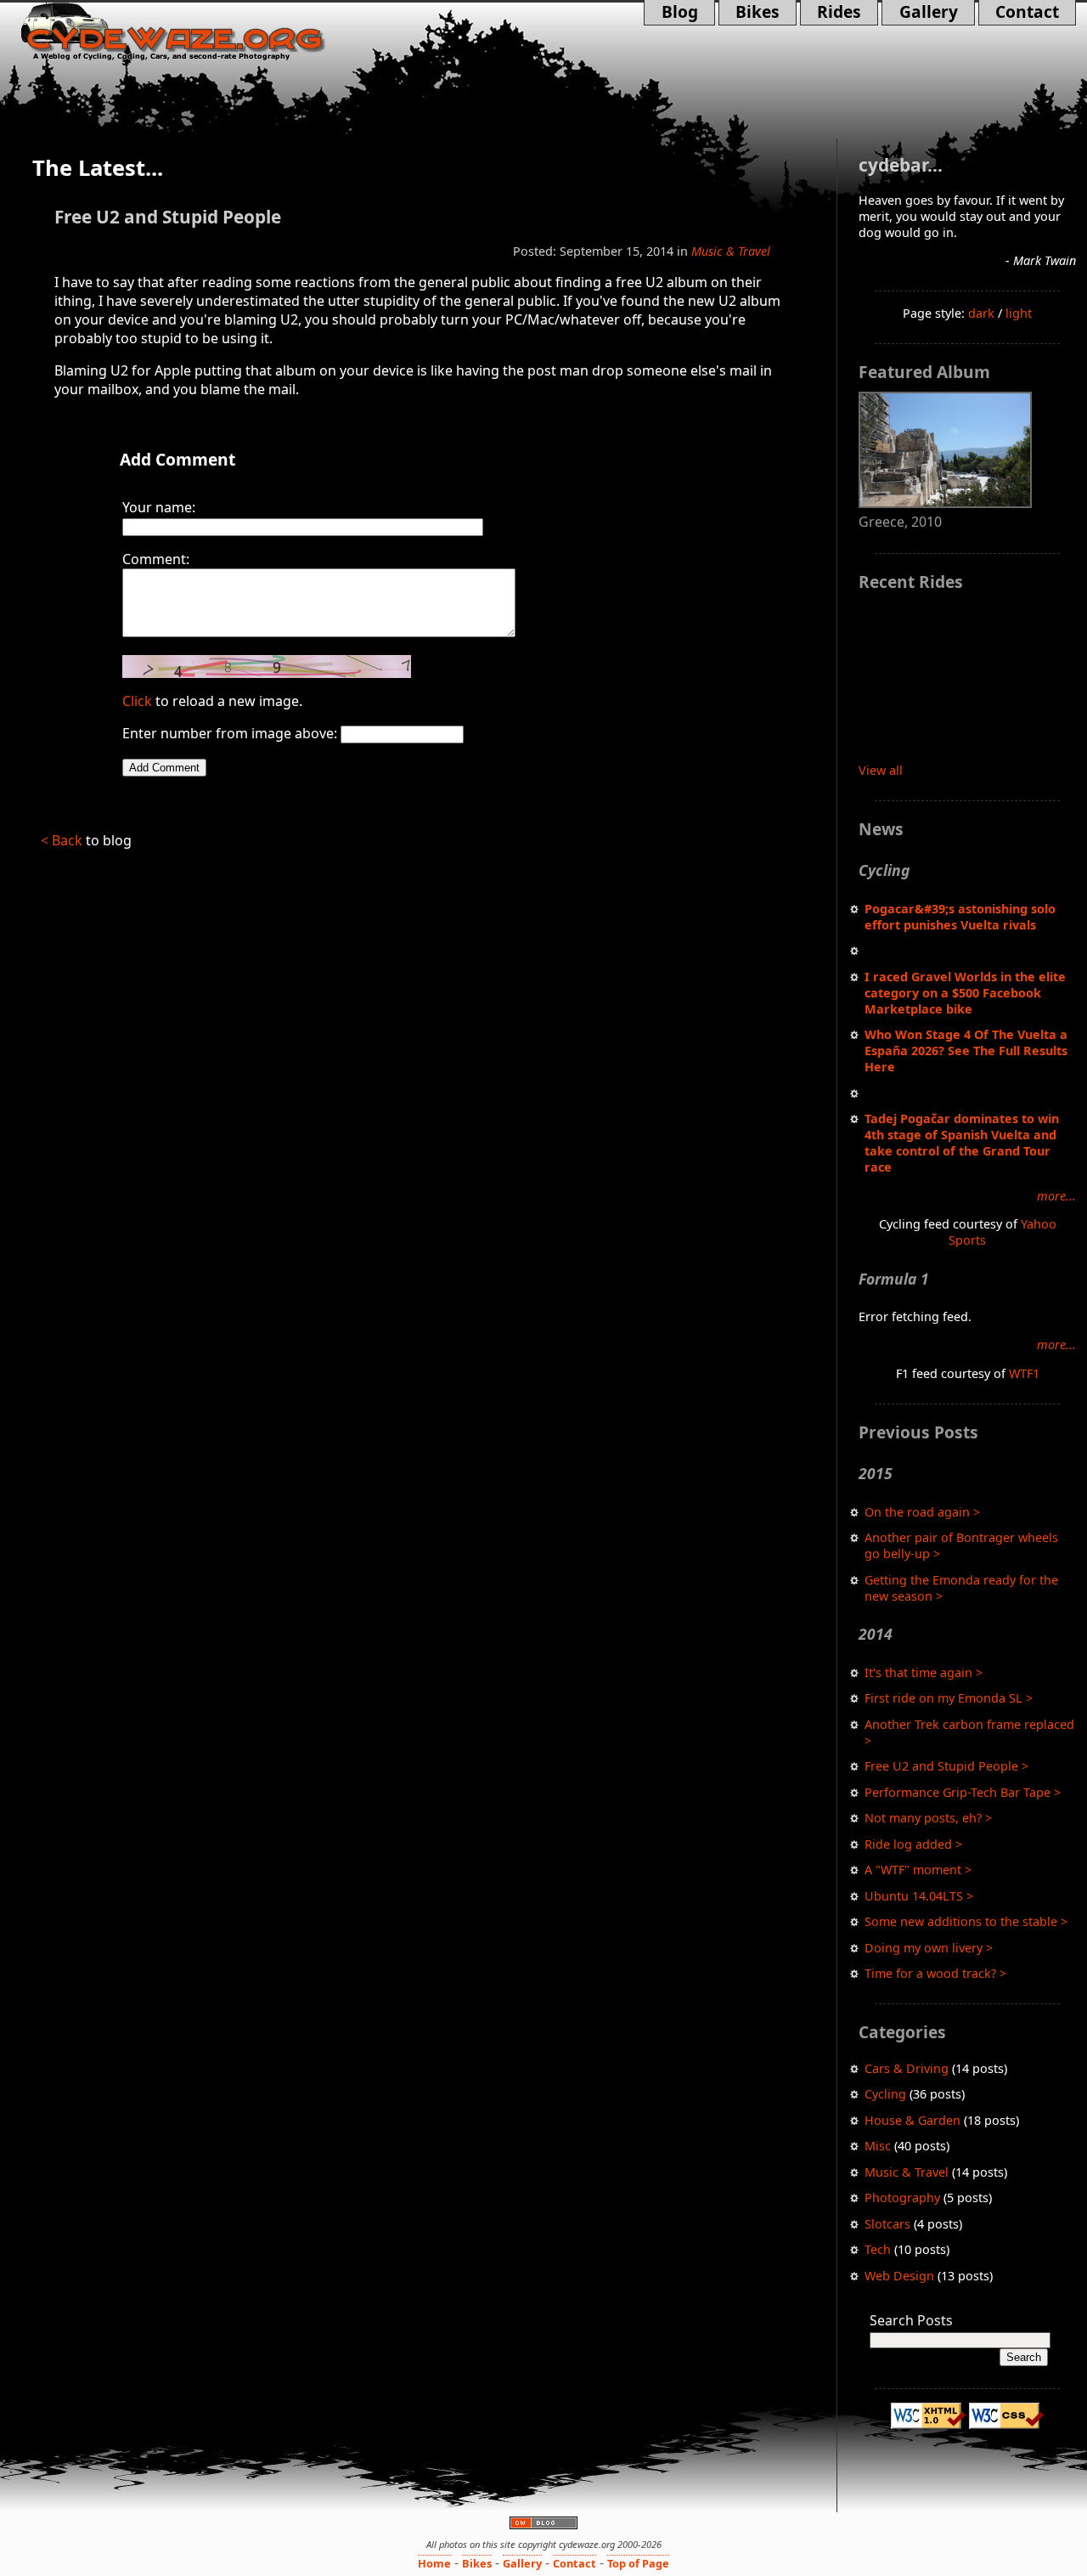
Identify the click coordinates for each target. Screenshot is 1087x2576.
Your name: (159, 507)
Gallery (919, 13)
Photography (902, 2198)
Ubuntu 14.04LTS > (919, 1896)
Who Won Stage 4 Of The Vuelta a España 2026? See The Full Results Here (966, 1051)
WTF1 (1024, 1373)
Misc (878, 2146)
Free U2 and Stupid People (168, 217)
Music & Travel (907, 2172)
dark (981, 313)
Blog (684, 13)
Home (434, 2563)
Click (137, 701)
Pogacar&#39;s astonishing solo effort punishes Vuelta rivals (960, 917)
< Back (62, 840)
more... (1056, 1196)
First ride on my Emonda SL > (949, 1698)
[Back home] (198, 32)
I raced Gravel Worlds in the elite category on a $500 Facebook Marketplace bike (965, 993)
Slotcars (887, 2224)
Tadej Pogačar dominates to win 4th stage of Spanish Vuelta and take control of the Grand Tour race (962, 1143)
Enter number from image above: (230, 733)
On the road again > (922, 1512)
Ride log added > (913, 1844)
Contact (1019, 13)
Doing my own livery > (929, 1948)
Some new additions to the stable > (966, 1921)
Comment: (156, 559)
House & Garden (912, 2120)
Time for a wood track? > (935, 1973)
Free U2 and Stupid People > (946, 1766)
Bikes (758, 13)
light (1019, 313)
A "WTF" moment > (918, 1870)
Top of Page (638, 2563)
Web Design (899, 2276)
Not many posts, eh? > (928, 1818)
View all (881, 770)
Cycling (885, 2094)
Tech (878, 2249)
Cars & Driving (907, 2068)
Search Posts (911, 2320)
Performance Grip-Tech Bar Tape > (963, 1792)
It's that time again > (924, 1672)
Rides (831, 13)
